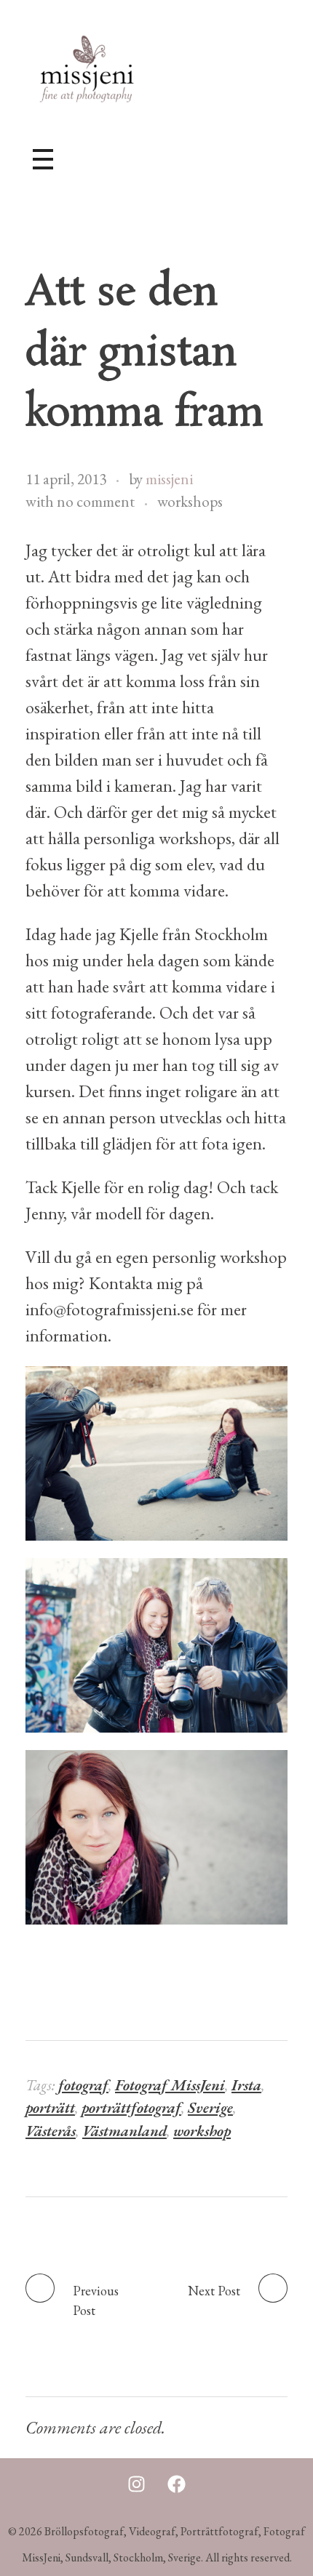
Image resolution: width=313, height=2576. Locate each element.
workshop (202, 2131)
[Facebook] (177, 2484)
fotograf (83, 2085)
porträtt (50, 2107)
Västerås (51, 2131)
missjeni (169, 479)
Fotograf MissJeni (170, 2085)
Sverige (210, 2107)
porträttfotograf (131, 2107)
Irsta (246, 2085)
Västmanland (124, 2131)
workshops (190, 501)
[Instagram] (137, 2484)
